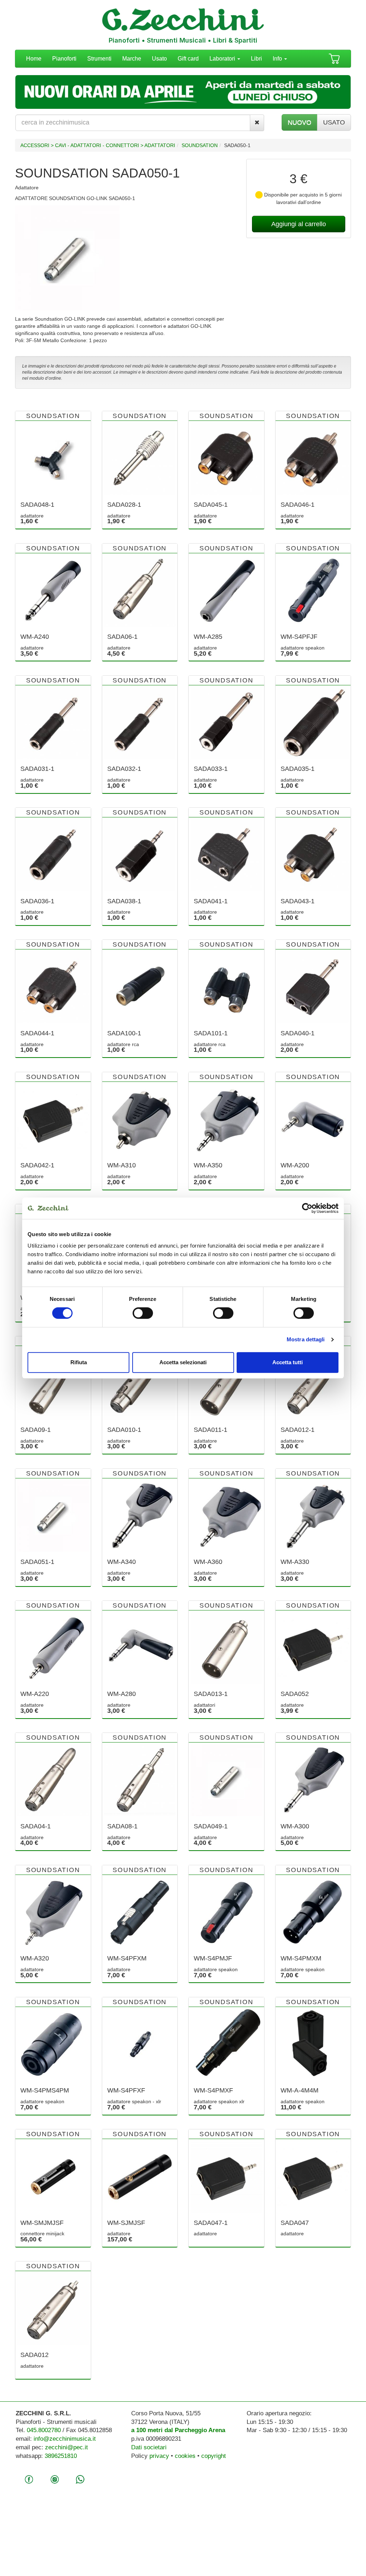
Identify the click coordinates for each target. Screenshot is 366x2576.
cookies (185, 2456)
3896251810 (61, 2456)
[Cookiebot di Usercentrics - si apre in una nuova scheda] (307, 1208)
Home (34, 59)
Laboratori (223, 59)
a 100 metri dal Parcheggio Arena (178, 2430)
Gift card (188, 59)
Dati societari (149, 2447)
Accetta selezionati (183, 1362)
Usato (159, 59)
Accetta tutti (288, 1362)
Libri (256, 59)
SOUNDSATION (200, 145)
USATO (334, 122)
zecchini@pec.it (66, 2447)
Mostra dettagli (306, 1339)
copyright (214, 2456)
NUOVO (300, 122)
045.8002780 (44, 2430)
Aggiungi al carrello (299, 224)
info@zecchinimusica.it (65, 2439)
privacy (159, 2456)
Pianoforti (64, 59)
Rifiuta (79, 1362)
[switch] (143, 1313)
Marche (132, 59)
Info (278, 59)
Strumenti (99, 59)
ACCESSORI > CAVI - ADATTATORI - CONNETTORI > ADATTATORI (98, 145)
